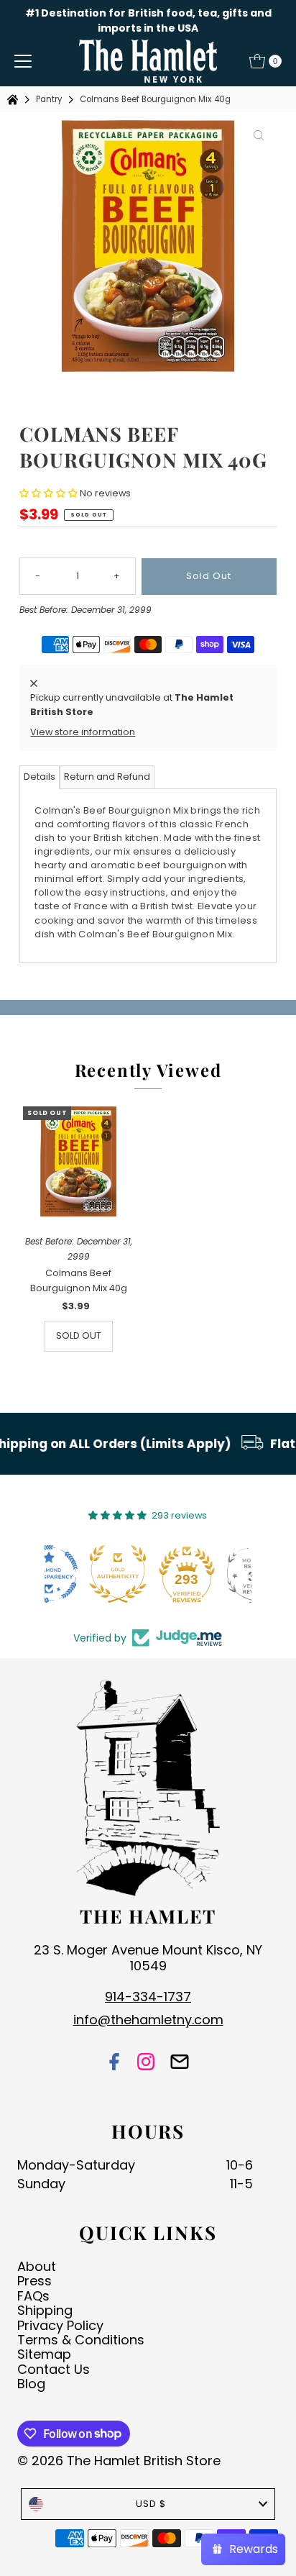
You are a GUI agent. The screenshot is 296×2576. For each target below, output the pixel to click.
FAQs (33, 2296)
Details (40, 777)
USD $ (151, 2504)
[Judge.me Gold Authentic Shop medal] (79, 1574)
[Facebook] (114, 2063)
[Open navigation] (23, 61)
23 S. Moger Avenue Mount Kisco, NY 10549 (148, 1958)
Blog (31, 2384)
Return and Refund (107, 777)
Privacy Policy (60, 2325)
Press (34, 2281)
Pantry (49, 99)
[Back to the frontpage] (14, 100)
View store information (83, 732)
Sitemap (44, 2354)
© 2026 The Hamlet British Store (119, 2461)
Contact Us (54, 2369)
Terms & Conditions (81, 2340)
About (37, 2266)
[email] (180, 2063)
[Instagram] (146, 2063)
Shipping (45, 2310)
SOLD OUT (79, 1335)
